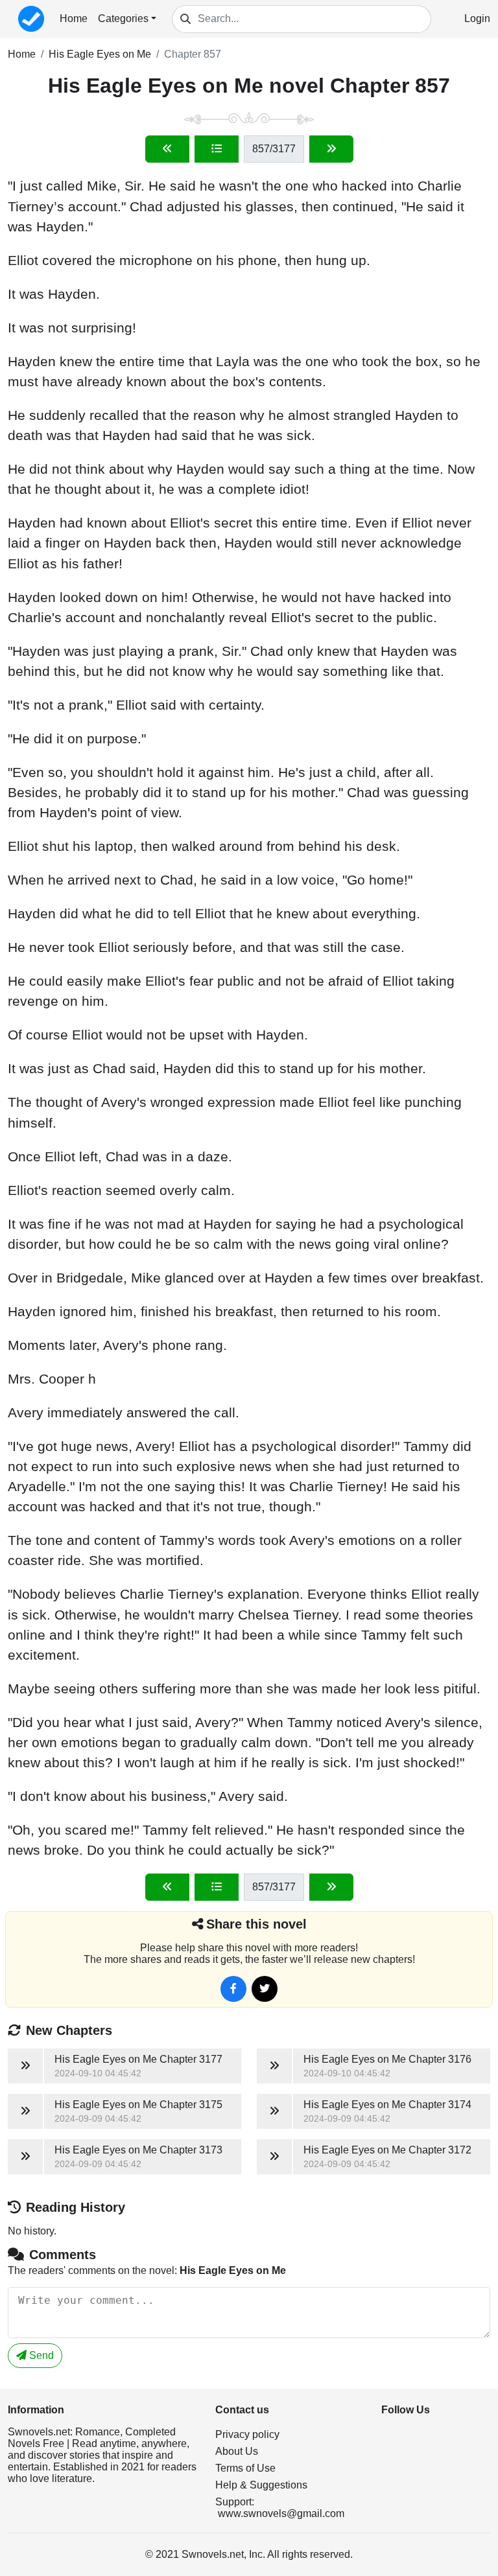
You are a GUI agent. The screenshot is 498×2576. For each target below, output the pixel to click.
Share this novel (256, 1924)
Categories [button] (123, 18)
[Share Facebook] (233, 1989)
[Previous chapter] (167, 149)
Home (74, 18)
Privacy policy (247, 2434)
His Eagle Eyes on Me (100, 54)
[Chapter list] (217, 149)
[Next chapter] (331, 149)
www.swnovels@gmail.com (281, 2513)
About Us (237, 2451)
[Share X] (265, 1989)
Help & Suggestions (261, 2485)
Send (40, 2355)
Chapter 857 (193, 54)
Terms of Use (245, 2468)
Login (477, 18)
